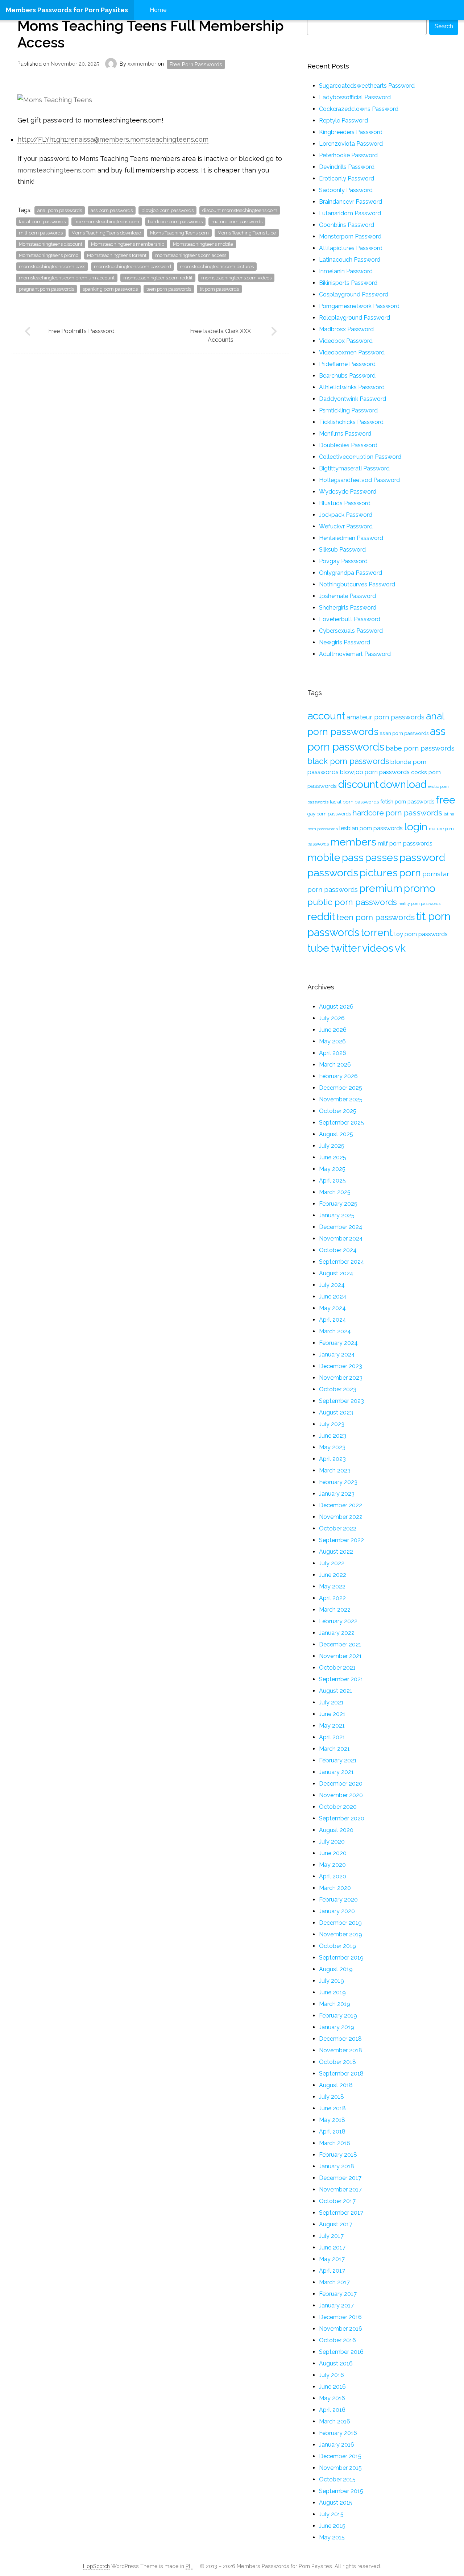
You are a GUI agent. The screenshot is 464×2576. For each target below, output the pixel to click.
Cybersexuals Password (351, 631)
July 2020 (332, 1842)
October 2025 (338, 1111)
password (422, 857)
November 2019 (341, 1934)
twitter (346, 948)
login (416, 827)
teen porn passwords (169, 289)
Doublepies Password (348, 445)
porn (410, 873)
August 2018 (336, 2085)
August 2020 (336, 1830)
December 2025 (341, 1088)
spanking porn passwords (110, 289)
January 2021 (336, 1772)
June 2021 (332, 1714)
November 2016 (341, 2329)
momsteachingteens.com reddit (158, 278)
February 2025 (338, 1204)
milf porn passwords (41, 233)
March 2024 (335, 1331)
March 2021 (334, 1749)
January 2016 (337, 2445)
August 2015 (336, 2503)
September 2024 (342, 1262)
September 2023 (341, 1401)
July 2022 (332, 1563)
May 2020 (332, 1865)
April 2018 (332, 2132)
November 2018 (341, 2050)
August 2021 (336, 1691)
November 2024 (341, 1239)
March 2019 (335, 2004)
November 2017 (340, 2189)
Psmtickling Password (348, 410)
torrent (377, 932)
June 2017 (332, 2247)
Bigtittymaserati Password (354, 468)
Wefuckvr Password (346, 526)
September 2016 (341, 2352)
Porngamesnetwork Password (359, 306)
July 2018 (332, 2097)
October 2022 (338, 1528)
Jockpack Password (346, 515)
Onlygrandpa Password (351, 573)
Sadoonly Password (346, 190)
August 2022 (336, 1552)
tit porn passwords (219, 289)
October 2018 (337, 2062)
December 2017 (340, 2178)
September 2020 (342, 1818)
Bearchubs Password (347, 376)
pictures (379, 873)
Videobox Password (346, 341)
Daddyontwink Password (353, 399)
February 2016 (338, 2433)
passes (382, 857)
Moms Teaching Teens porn (179, 233)
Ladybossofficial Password (355, 97)
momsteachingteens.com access (191, 255)
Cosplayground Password (354, 294)
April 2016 (332, 2410)
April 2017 (332, 2271)
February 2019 (338, 2016)
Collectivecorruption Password (360, 457)
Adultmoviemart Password (355, 654)
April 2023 (332, 1459)
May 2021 (332, 1726)
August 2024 (336, 1273)
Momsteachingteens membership (128, 244)
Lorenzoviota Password (351, 144)
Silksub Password (342, 550)
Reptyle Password (343, 121)
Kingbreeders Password (351, 132)
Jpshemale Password (347, 596)
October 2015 (337, 2479)
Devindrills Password (347, 167)
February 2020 (338, 1900)
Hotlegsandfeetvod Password (359, 480)
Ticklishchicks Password (351, 422)
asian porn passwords (404, 733)
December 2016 (340, 2317)
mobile (324, 857)
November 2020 (341, 1795)
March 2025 (335, 1192)
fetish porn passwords (407, 801)
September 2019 (341, 1958)
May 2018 (332, 2120)
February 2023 (338, 1482)
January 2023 (337, 1494)
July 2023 (332, 1424)
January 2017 (336, 2305)
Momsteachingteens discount (51, 244)
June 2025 (333, 1157)
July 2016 (332, 2375)
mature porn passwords (237, 222)
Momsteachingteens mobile (203, 244)
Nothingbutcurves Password (357, 584)
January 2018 (337, 2166)
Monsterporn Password (350, 236)
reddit (321, 917)
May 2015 (332, 2537)
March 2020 (335, 1888)
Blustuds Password (345, 503)
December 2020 (341, 1784)
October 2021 (337, 1668)
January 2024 (337, 1355)
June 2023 (333, 1436)
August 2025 (336, 1134)
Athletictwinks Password (352, 387)
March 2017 (334, 2282)
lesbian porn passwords (371, 828)
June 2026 (333, 1030)
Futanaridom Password (350, 213)
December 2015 (340, 2456)
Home (158, 10)
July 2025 (332, 1146)
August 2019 (336, 1969)
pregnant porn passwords (46, 289)
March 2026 (335, 1065)
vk (400, 948)
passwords (333, 873)
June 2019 (332, 1992)
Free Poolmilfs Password (81, 331)
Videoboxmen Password (352, 352)
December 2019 (340, 1923)
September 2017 (341, 2213)
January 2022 (337, 1633)
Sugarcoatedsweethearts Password (367, 86)
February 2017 (338, 2294)
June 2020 (333, 1853)
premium (381, 888)
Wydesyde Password (348, 492)
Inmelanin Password (346, 271)
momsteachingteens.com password (132, 267)
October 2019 (337, 1946)
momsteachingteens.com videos (236, 278)
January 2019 (337, 2027)
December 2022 (341, 1505)
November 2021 (340, 1656)
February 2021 (338, 1760)
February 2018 (338, 2155)
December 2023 (341, 1366)
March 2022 (335, 1610)
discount (358, 784)
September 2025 (341, 1123)
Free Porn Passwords (196, 64)
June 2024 (333, 1297)
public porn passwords (352, 902)
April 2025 (332, 1181)
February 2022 (338, 1621)
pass (353, 857)
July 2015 (331, 2514)
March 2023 (335, 1470)
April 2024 (333, 1320)
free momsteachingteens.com (107, 222)
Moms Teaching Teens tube (247, 233)
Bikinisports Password (348, 283)
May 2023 (332, 1447)
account (326, 716)
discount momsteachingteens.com (240, 210)
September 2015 (341, 2491)
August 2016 (336, 2363)
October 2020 (338, 1807)
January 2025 (337, 1215)
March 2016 (335, 2421)
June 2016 (332, 2387)
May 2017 (332, 2259)
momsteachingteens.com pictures (217, 267)
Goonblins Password (347, 225)
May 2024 (332, 1308)
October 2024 (338, 1250)
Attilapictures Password (351, 248)
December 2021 (340, 1644)
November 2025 (341, 1099)
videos (378, 948)
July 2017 (331, 2236)
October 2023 (338, 1389)
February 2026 (338, 1076)
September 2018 (341, 2074)
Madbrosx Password (346, 329)
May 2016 (332, 2398)
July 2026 (332, 1018)
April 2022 (332, 1598)
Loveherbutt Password (350, 619)
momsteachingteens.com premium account (67, 278)
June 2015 (332, 2526)
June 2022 (333, 1575)
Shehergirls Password (348, 608)
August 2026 (336, 1007)
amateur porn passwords (386, 717)
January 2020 (337, 1911)
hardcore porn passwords (175, 222)
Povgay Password (343, 561)
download (403, 784)
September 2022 (341, 1540)
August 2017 (336, 2224)
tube (318, 948)
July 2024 (332, 1285)
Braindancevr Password (351, 202)
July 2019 (332, 1981)
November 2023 (341, 1378)
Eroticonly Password (347, 178)
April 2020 (333, 1876)
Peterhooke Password (348, 155)
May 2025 (332, 1169)
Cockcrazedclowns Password (359, 109)
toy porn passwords (421, 934)
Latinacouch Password (350, 260)
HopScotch (96, 2566)
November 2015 (340, 2468)
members (353, 842)
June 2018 (332, 2108)
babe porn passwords (420, 748)
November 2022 (341, 1517)
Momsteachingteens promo (49, 255)
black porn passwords (348, 761)
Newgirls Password (345, 642)
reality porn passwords (419, 903)
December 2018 (340, 2039)
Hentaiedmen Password (351, 538)
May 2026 (332, 1041)
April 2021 (332, 1737)
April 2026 (333, 1053)
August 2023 (336, 1412)
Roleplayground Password (355, 318)
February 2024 (338, 1343)
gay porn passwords (329, 814)
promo (420, 888)
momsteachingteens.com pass (52, 267)
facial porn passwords (42, 222)
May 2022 (332, 1586)
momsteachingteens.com (57, 170)
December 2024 (341, 1227)
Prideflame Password (347, 364)
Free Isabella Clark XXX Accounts (220, 335)
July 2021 (331, 1702)
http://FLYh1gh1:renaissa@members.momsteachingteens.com (113, 139)
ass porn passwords (112, 210)
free (446, 800)
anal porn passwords (60, 210)
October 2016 (337, 2340)
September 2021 (341, 1679)
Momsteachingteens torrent (117, 255)
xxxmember (143, 64)
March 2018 (335, 2143)
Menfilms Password (345, 434)
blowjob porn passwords (167, 210)
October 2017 (337, 2201)
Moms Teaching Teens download (106, 233)
